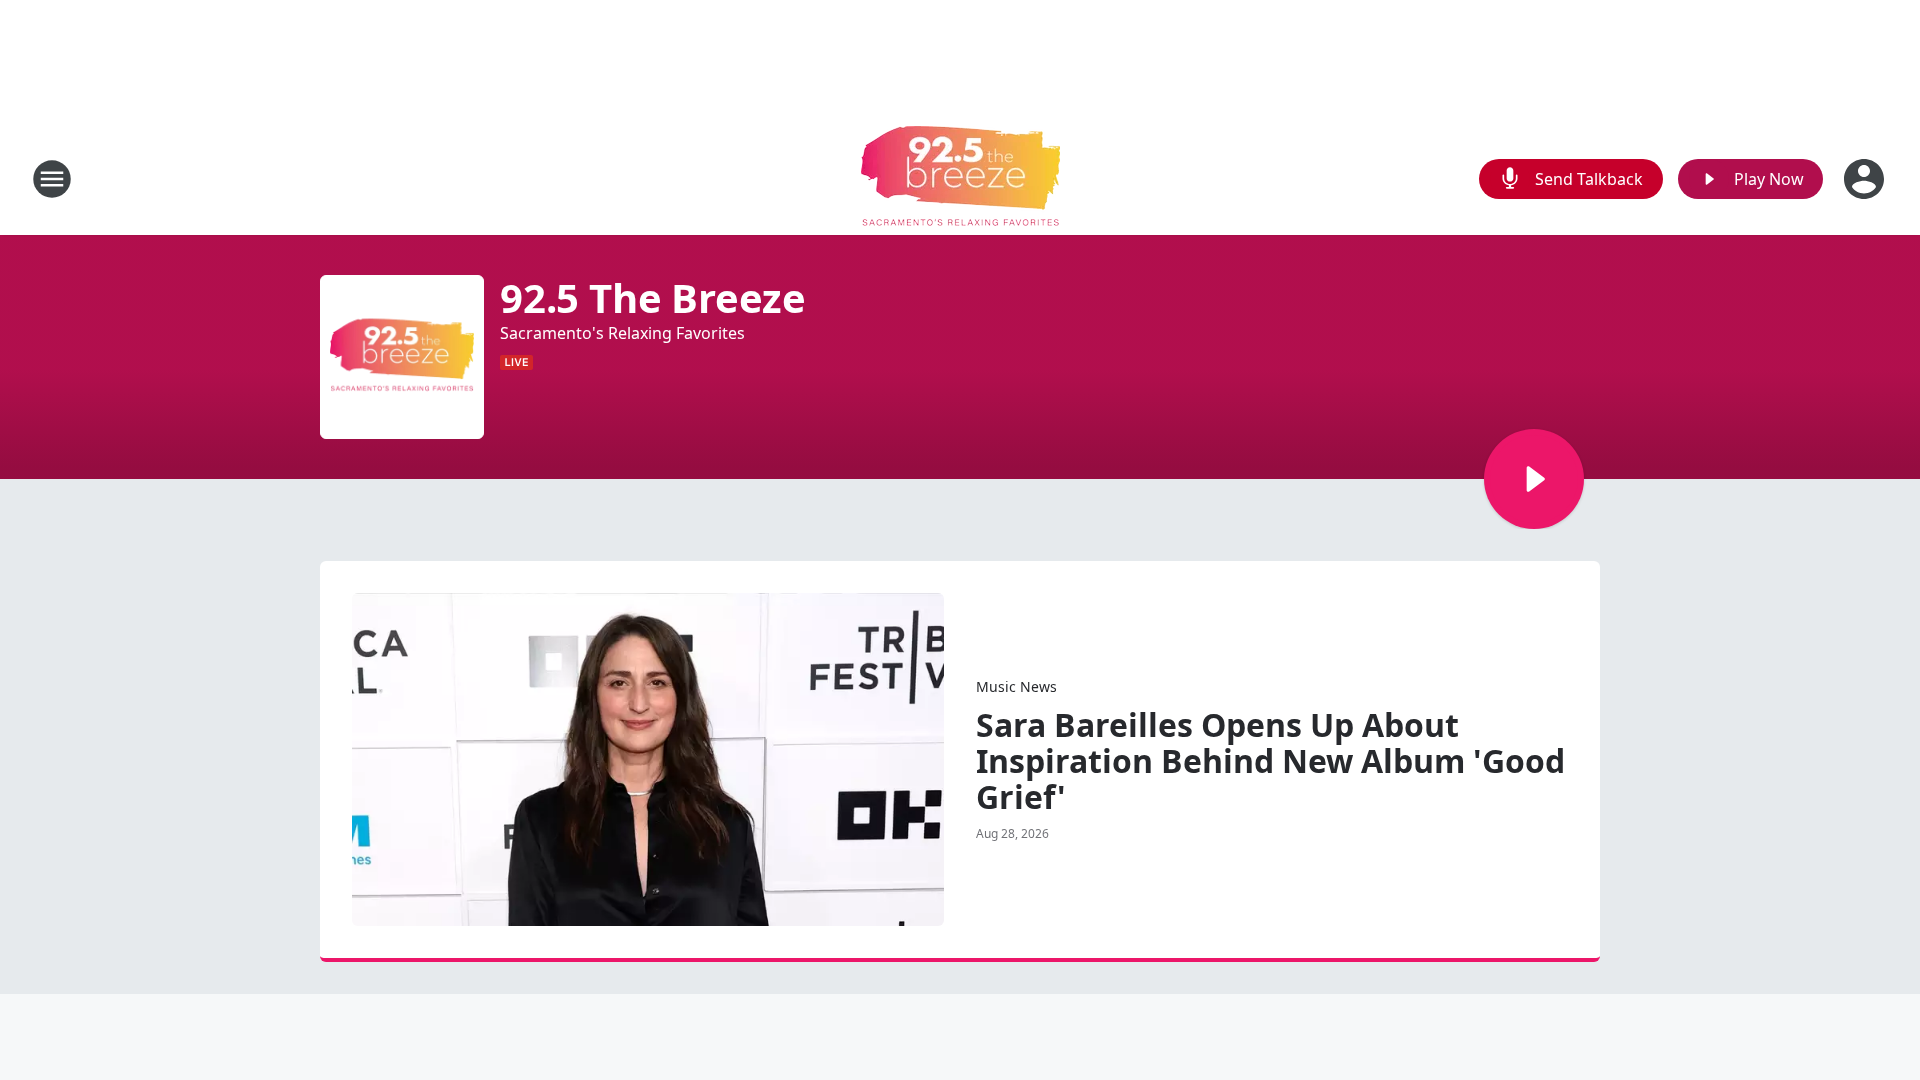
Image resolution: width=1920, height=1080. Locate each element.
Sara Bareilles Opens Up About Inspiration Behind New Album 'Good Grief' (1270, 761)
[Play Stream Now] (1534, 479)
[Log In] (1866, 179)
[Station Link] (960, 178)
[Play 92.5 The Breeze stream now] (402, 357)
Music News (1016, 686)
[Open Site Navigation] (52, 179)
